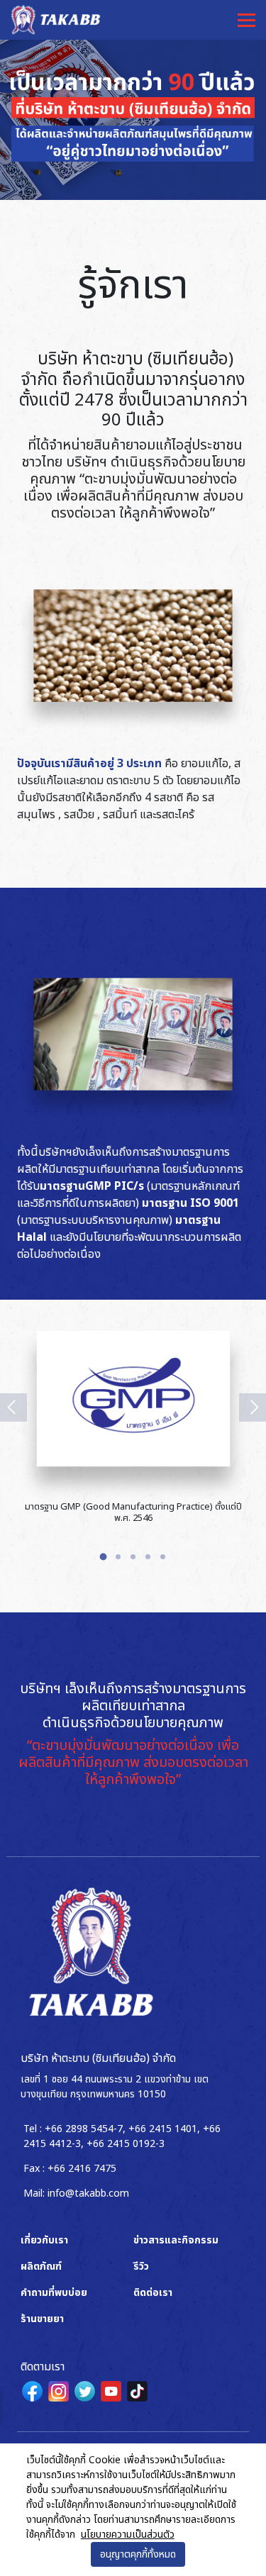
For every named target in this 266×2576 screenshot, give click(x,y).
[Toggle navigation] (246, 20)
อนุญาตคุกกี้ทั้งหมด (138, 2554)
